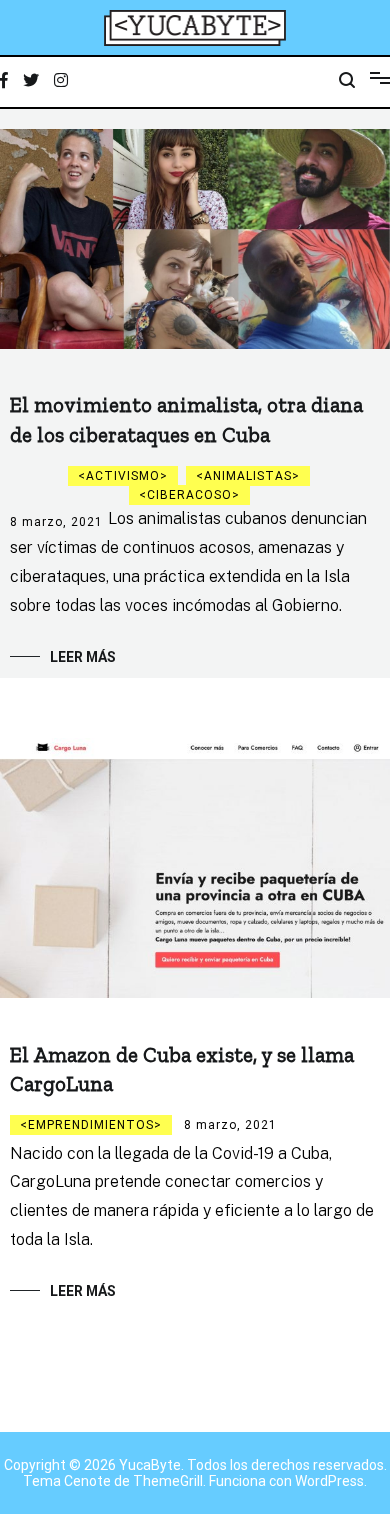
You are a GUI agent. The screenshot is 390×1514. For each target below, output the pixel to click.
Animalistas (248, 476)
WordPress (329, 1481)
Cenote (87, 1481)
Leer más (83, 657)
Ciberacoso (189, 495)
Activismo (123, 476)
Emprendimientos (91, 1125)
